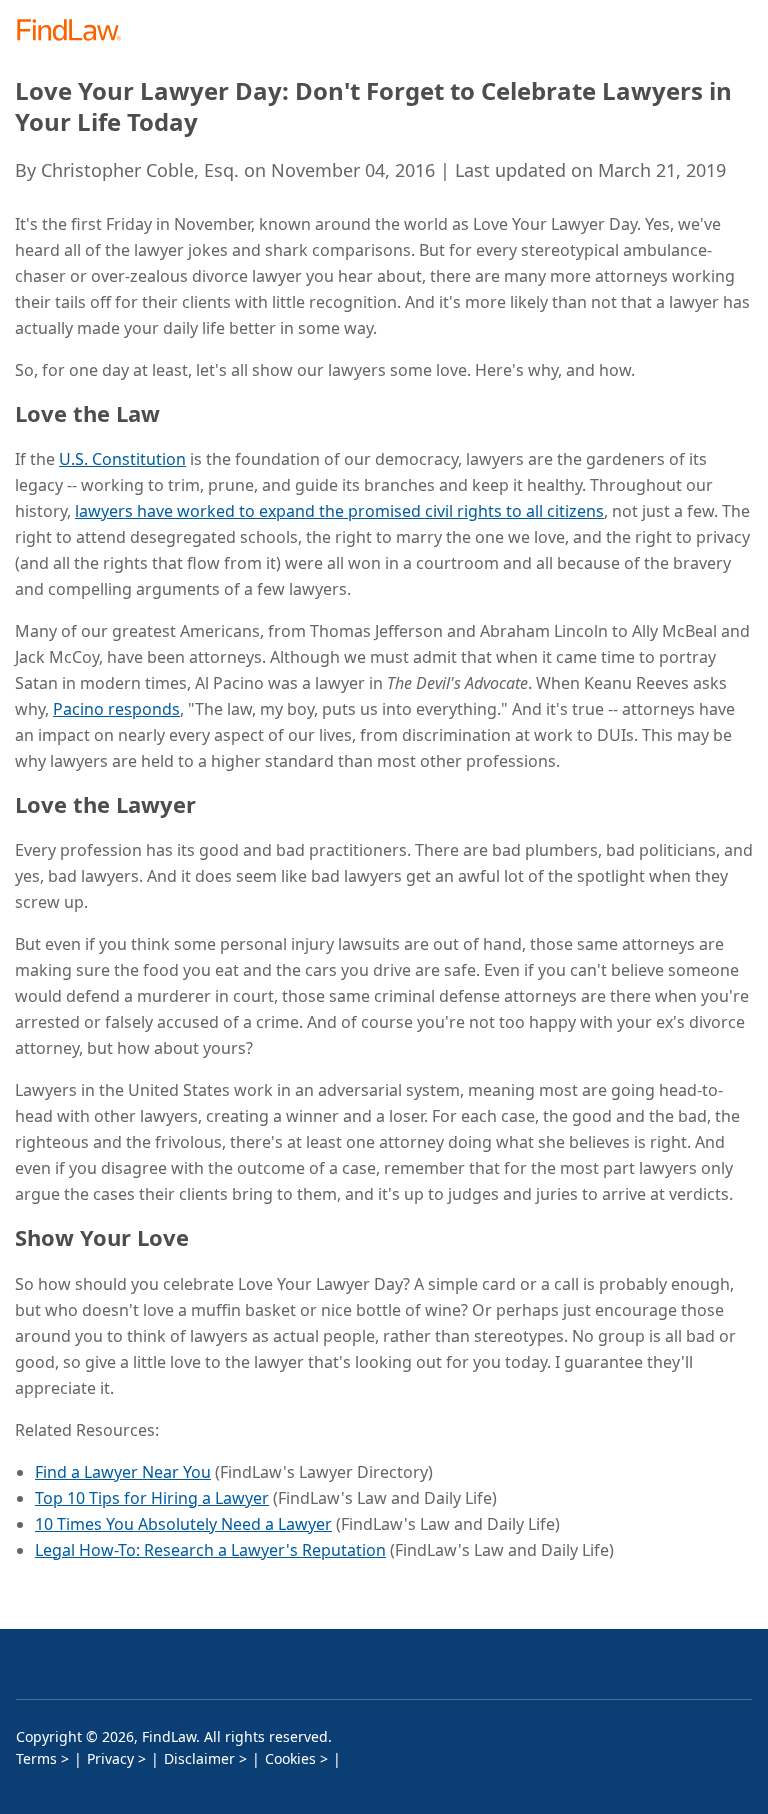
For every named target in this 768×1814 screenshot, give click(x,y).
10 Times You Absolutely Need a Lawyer (183, 1524)
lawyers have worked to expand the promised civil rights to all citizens (339, 511)
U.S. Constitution (122, 459)
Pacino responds (116, 709)
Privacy (110, 1758)
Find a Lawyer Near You (123, 1472)
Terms (36, 1758)
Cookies (290, 1758)
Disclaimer (199, 1758)
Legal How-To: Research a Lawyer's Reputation (210, 1550)
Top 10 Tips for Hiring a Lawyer (152, 1498)
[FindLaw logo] (75, 31)
